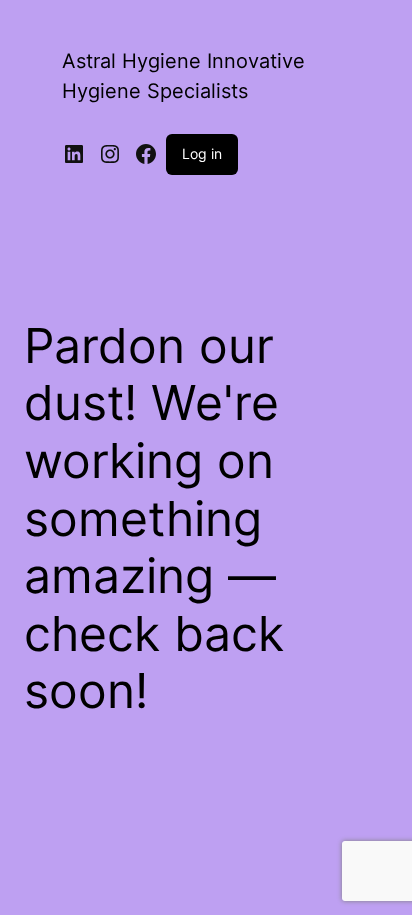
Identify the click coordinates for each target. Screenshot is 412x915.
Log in (202, 153)
